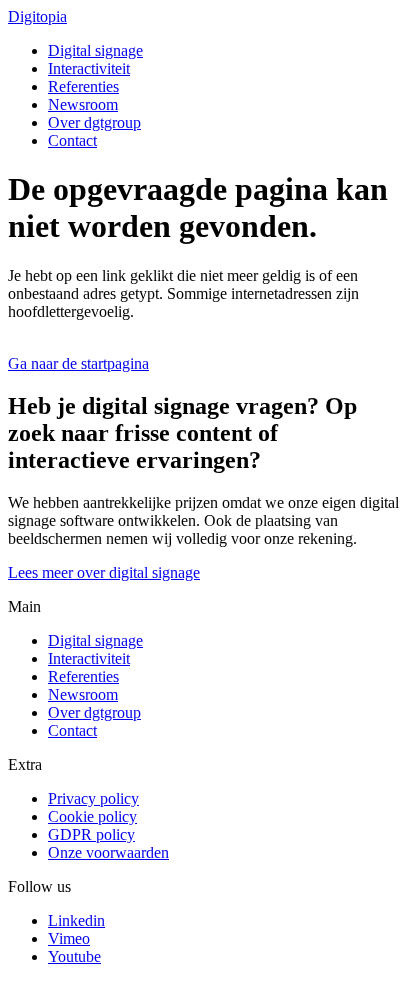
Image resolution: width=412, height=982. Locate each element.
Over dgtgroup (94, 122)
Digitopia (37, 16)
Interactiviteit (89, 68)
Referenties (83, 86)
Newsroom (83, 104)
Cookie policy (92, 816)
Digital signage (95, 50)
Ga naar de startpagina (78, 363)
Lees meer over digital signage (104, 572)
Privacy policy (93, 798)
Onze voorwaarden (108, 852)
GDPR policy (91, 834)
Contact (72, 140)
